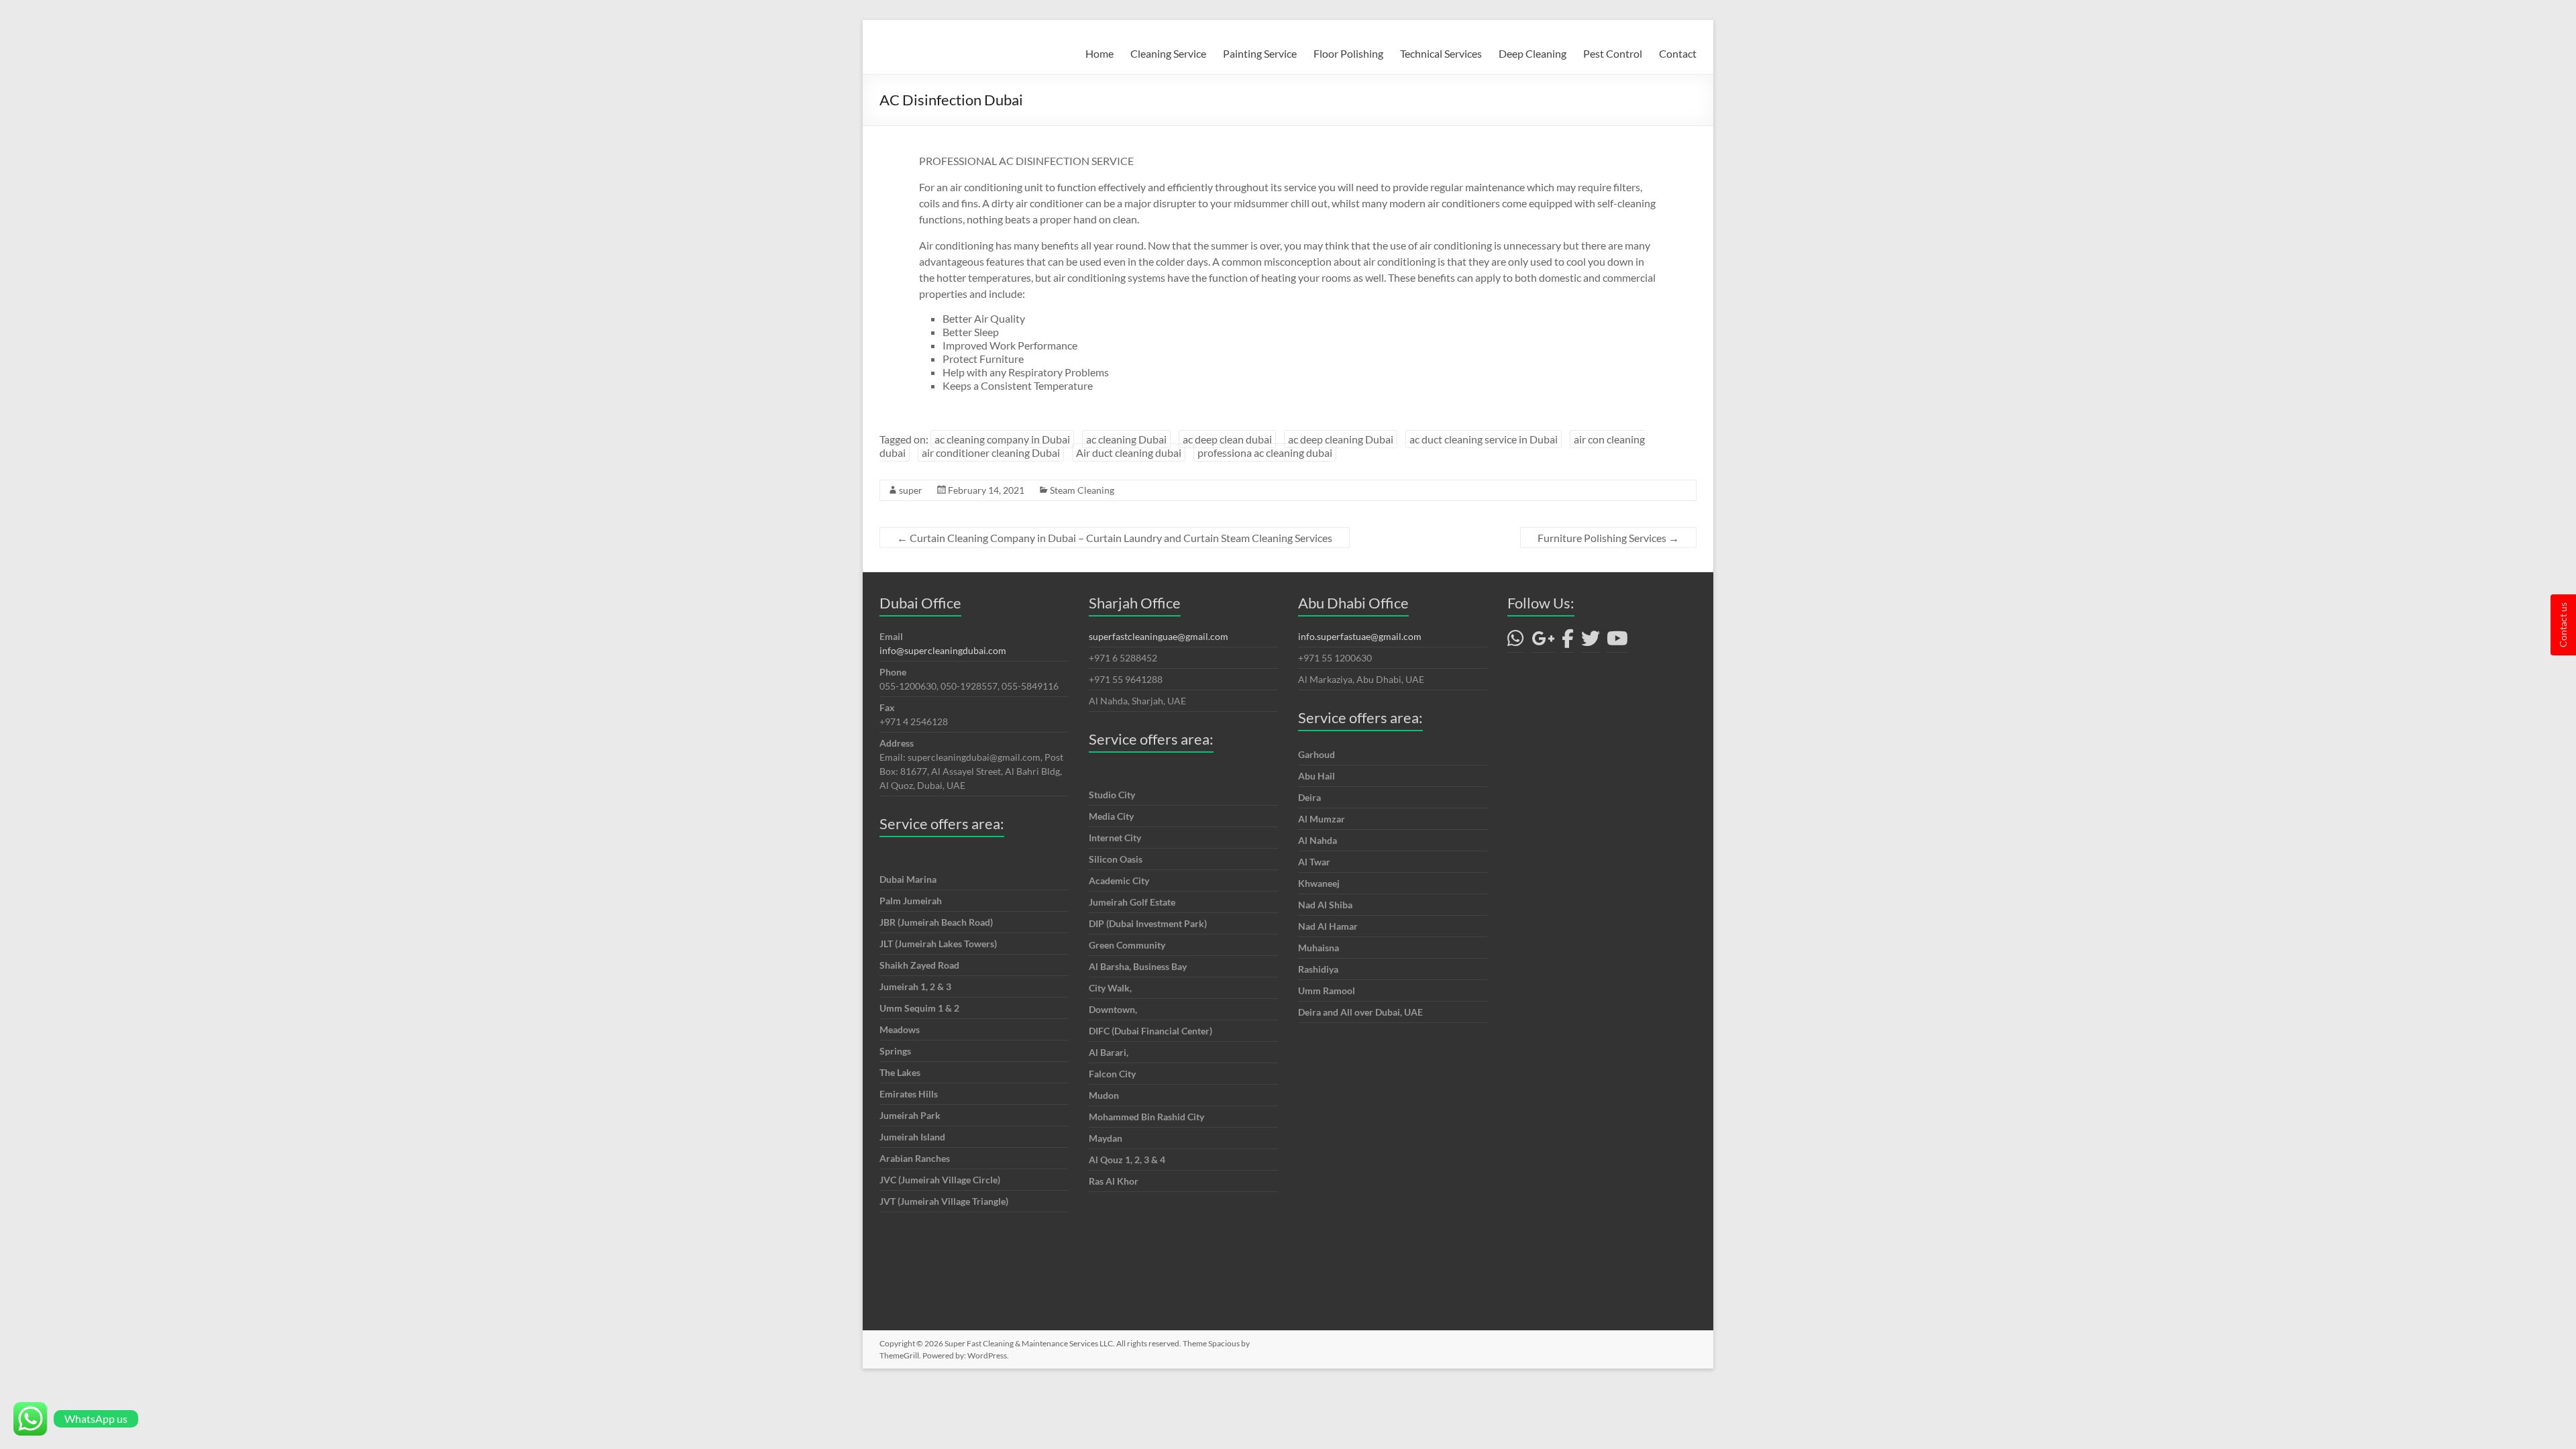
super (911, 490)
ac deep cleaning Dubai (1341, 439)
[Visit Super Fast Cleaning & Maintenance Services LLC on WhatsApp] (1516, 642)
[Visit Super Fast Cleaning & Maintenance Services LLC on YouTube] (1617, 642)
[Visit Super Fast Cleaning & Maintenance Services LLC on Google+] (1543, 642)
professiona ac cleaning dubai (1265, 452)
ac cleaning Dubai (1126, 439)
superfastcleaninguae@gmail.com (1159, 636)
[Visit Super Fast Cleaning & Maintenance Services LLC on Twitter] (1591, 642)
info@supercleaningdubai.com (943, 650)
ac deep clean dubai (1227, 439)
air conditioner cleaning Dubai (991, 452)
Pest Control (1613, 53)
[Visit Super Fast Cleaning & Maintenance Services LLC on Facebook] (1568, 642)
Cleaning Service (1168, 53)
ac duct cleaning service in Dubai (1484, 439)
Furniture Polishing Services (1608, 538)
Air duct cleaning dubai (1129, 452)
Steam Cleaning (1082, 490)
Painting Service (1260, 53)
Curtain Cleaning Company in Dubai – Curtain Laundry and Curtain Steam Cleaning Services (1115, 538)
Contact (1678, 53)
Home (1099, 53)
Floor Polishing (1348, 53)
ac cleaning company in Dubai (1002, 439)
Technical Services (1441, 53)
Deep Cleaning (1533, 53)
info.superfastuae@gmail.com (1360, 636)
